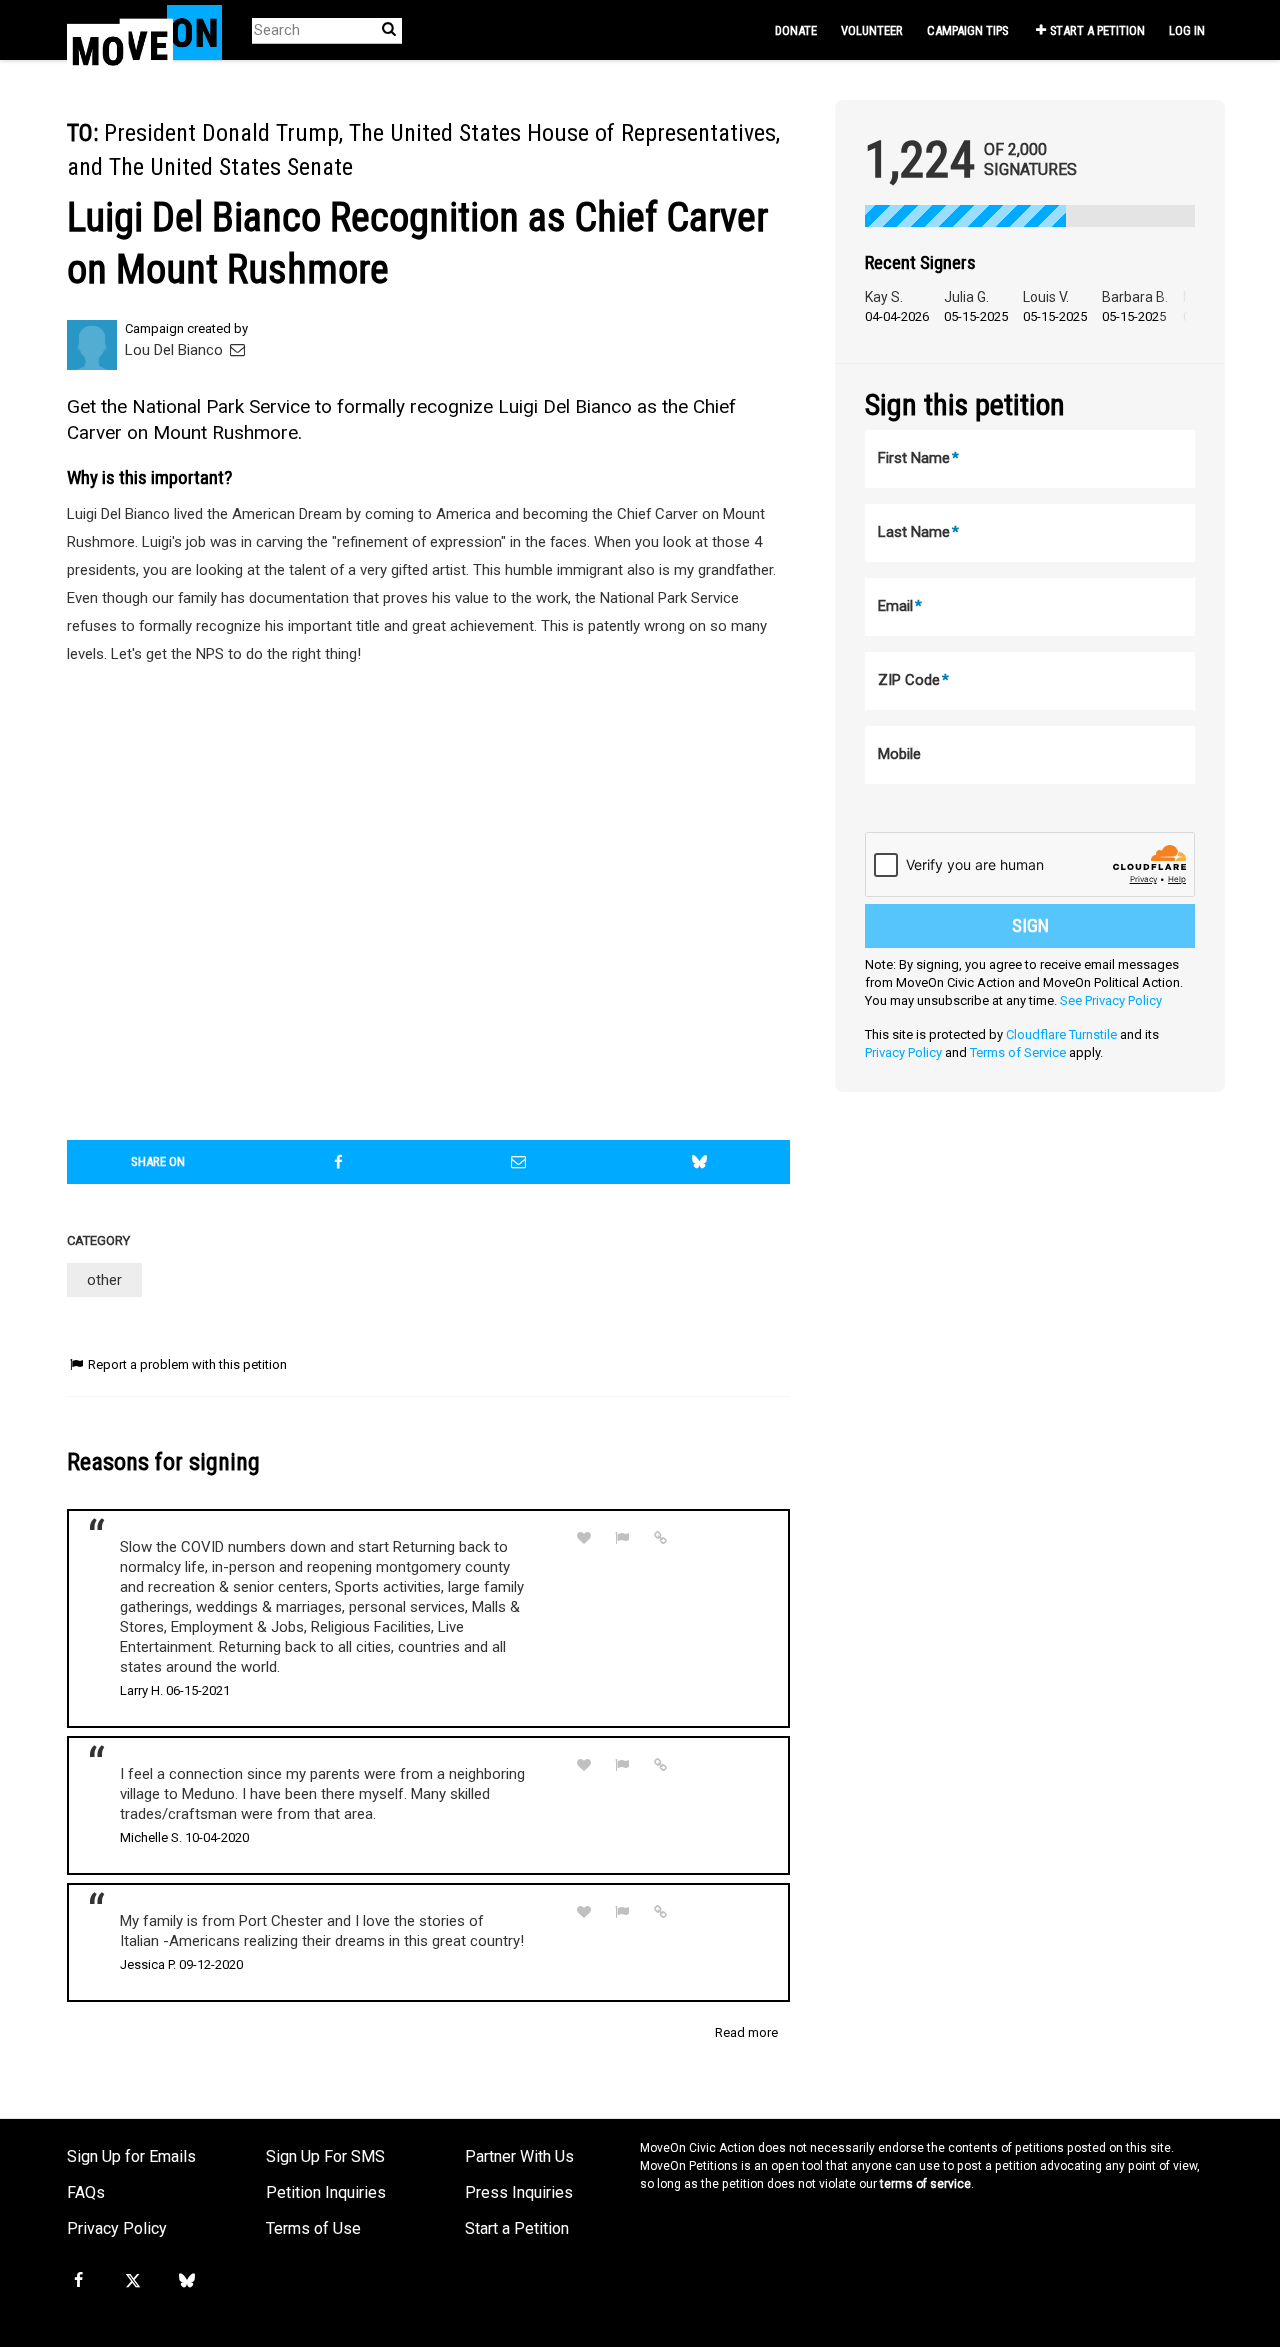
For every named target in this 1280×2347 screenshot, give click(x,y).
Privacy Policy (903, 1052)
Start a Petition (1097, 30)
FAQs (86, 2192)
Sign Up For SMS (325, 2156)
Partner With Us (519, 2156)
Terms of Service (1018, 1052)
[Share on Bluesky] (700, 1162)
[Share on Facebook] (339, 1162)
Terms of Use (313, 2228)
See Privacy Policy (1111, 1000)
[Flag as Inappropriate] (623, 1538)
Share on (158, 1161)
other (104, 1280)
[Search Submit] (389, 29)
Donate (796, 30)
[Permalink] (661, 1538)
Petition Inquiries (326, 2192)
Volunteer (872, 30)
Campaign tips (967, 30)
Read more (746, 2032)
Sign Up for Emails (131, 2156)
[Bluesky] (187, 2281)
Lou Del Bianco (176, 350)
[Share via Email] (519, 1162)
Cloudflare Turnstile (1061, 1034)
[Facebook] (78, 2281)
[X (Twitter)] (132, 2281)
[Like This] (584, 1538)
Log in (1187, 30)
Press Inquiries (519, 2192)
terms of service (925, 2184)
